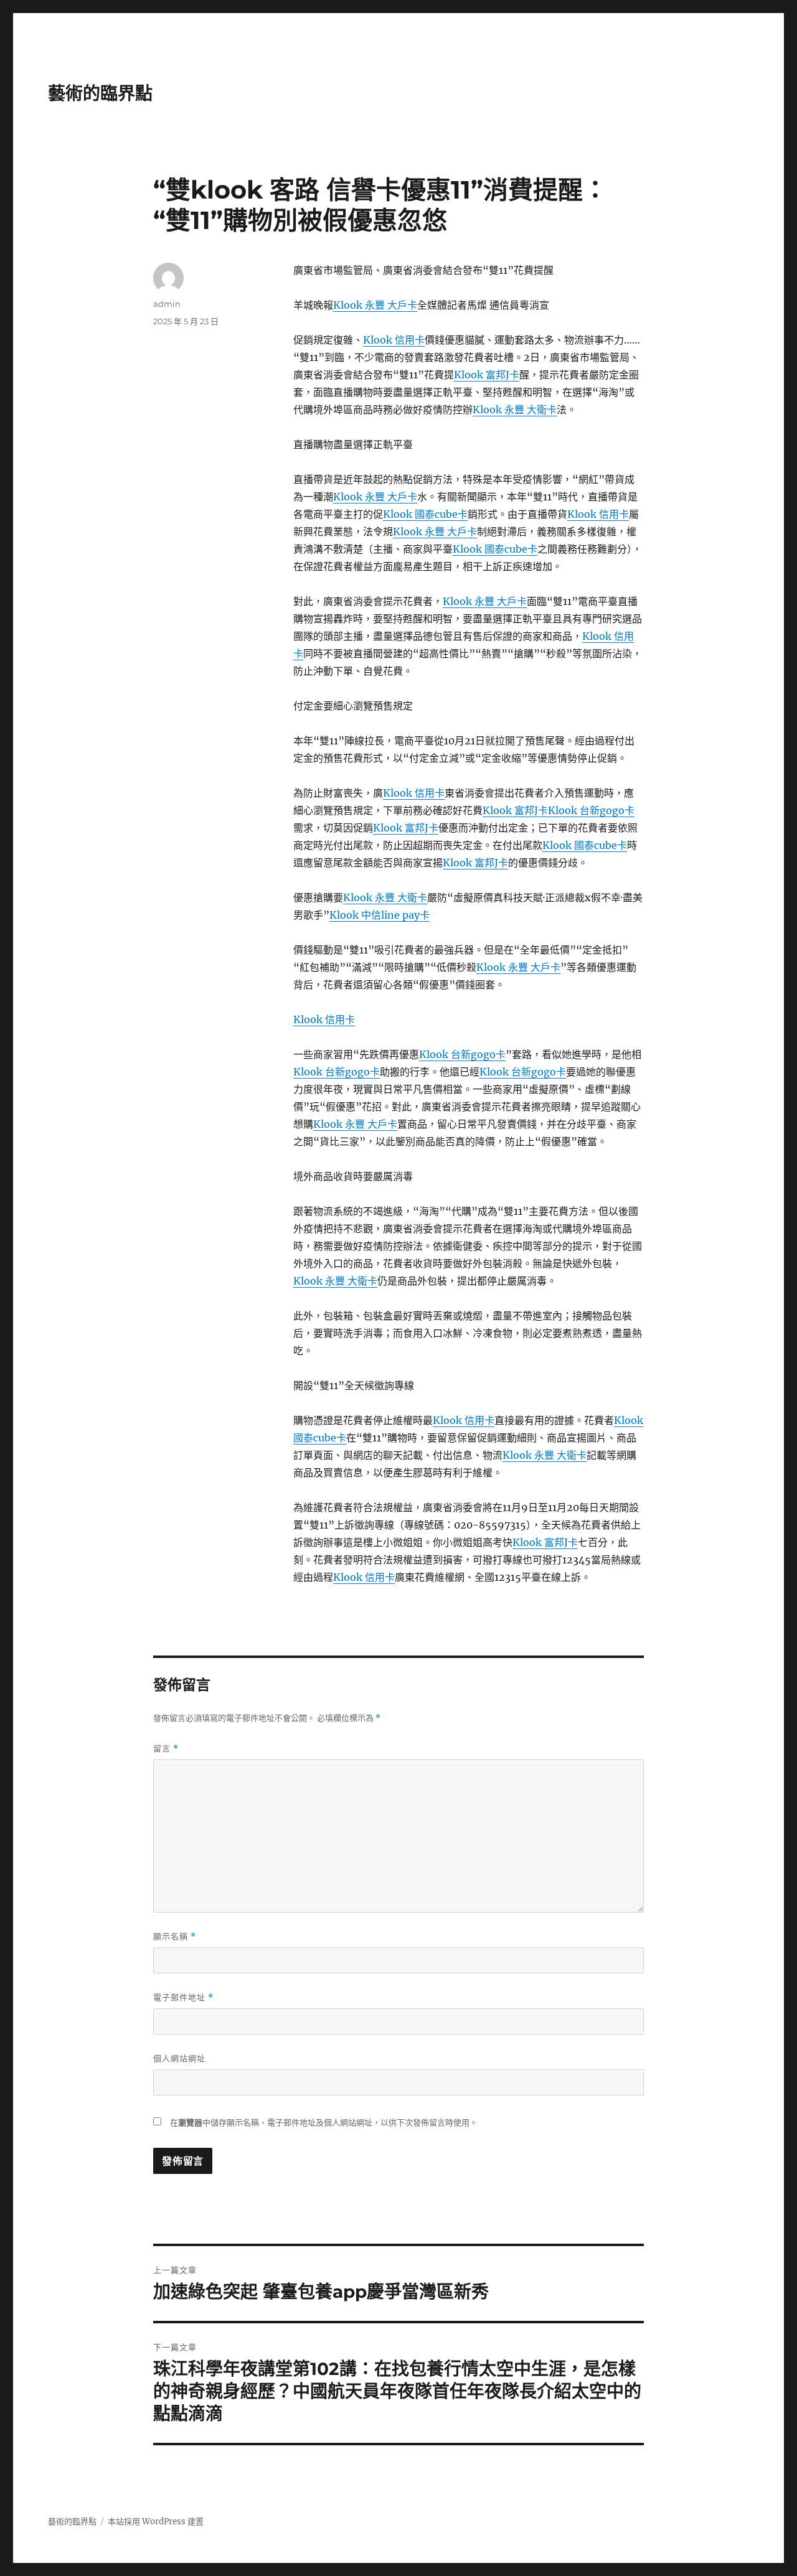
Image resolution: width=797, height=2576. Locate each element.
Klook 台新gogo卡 (591, 810)
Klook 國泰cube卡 (425, 514)
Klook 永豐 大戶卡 (375, 305)
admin (167, 304)
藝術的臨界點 (100, 93)
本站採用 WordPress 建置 (156, 2522)
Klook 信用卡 (394, 340)
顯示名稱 (175, 1937)
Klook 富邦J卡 (487, 375)
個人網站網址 (179, 2058)
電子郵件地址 (183, 1998)
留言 (166, 1749)
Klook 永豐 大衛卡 (515, 410)
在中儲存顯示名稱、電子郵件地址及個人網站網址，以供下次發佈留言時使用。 (324, 2123)
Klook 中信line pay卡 (380, 915)
